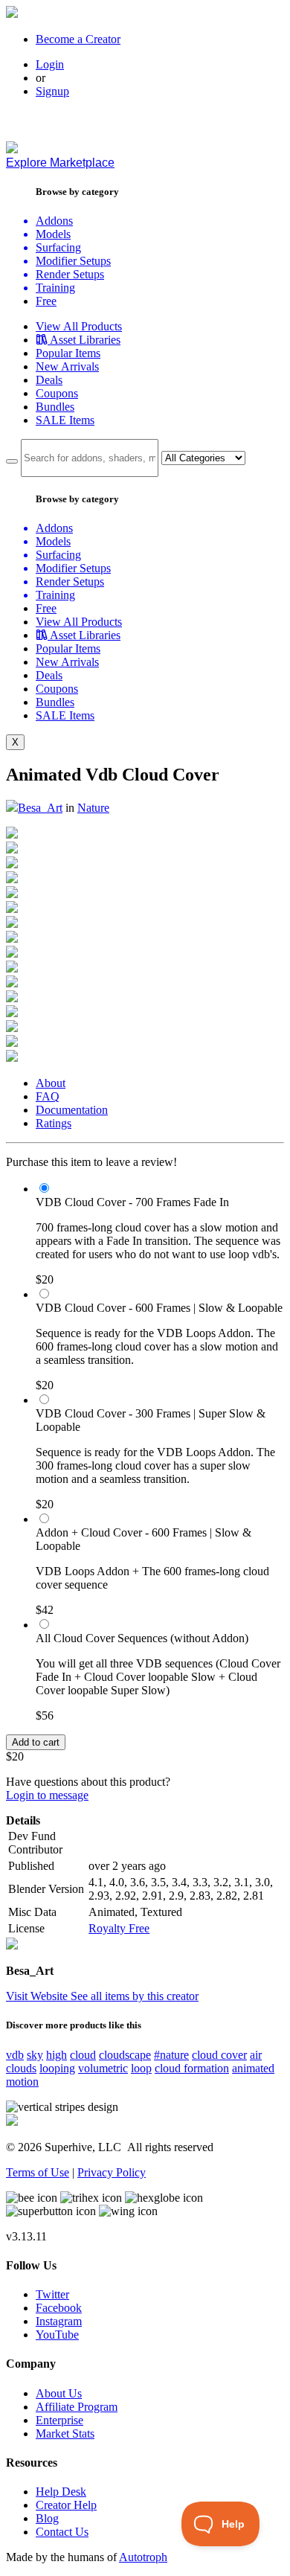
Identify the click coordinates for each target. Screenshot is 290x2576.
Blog (47, 2518)
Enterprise (59, 2420)
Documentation (72, 1110)
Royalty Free (119, 1928)
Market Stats (65, 2434)
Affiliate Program (77, 2407)
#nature (171, 2055)
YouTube (57, 2335)
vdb (15, 2055)
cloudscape (125, 2055)
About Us (59, 2393)
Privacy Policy (112, 2172)
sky (35, 2055)
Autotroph (143, 2557)
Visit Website (38, 1996)
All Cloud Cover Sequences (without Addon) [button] (142, 1638)
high (57, 2055)
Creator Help (66, 2505)
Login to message (47, 1795)
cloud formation (192, 2068)
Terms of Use (38, 2172)
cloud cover (219, 2055)
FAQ (48, 1096)
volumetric (103, 2068)
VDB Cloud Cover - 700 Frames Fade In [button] (132, 1202)
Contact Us (62, 2532)
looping (57, 2068)
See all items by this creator (135, 1996)
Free (46, 301)
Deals (49, 380)
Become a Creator (78, 39)
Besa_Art (40, 808)
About (51, 1083)
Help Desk (61, 2492)
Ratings (54, 1123)
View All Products (79, 326)
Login (50, 64)
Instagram (59, 2321)
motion (22, 2082)
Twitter (52, 2294)
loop (141, 2068)
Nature (93, 808)
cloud (83, 2055)
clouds (21, 2068)
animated (253, 2068)
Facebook (59, 2308)
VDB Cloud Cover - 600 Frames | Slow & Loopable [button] (159, 1308)
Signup (52, 91)
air (256, 2055)
